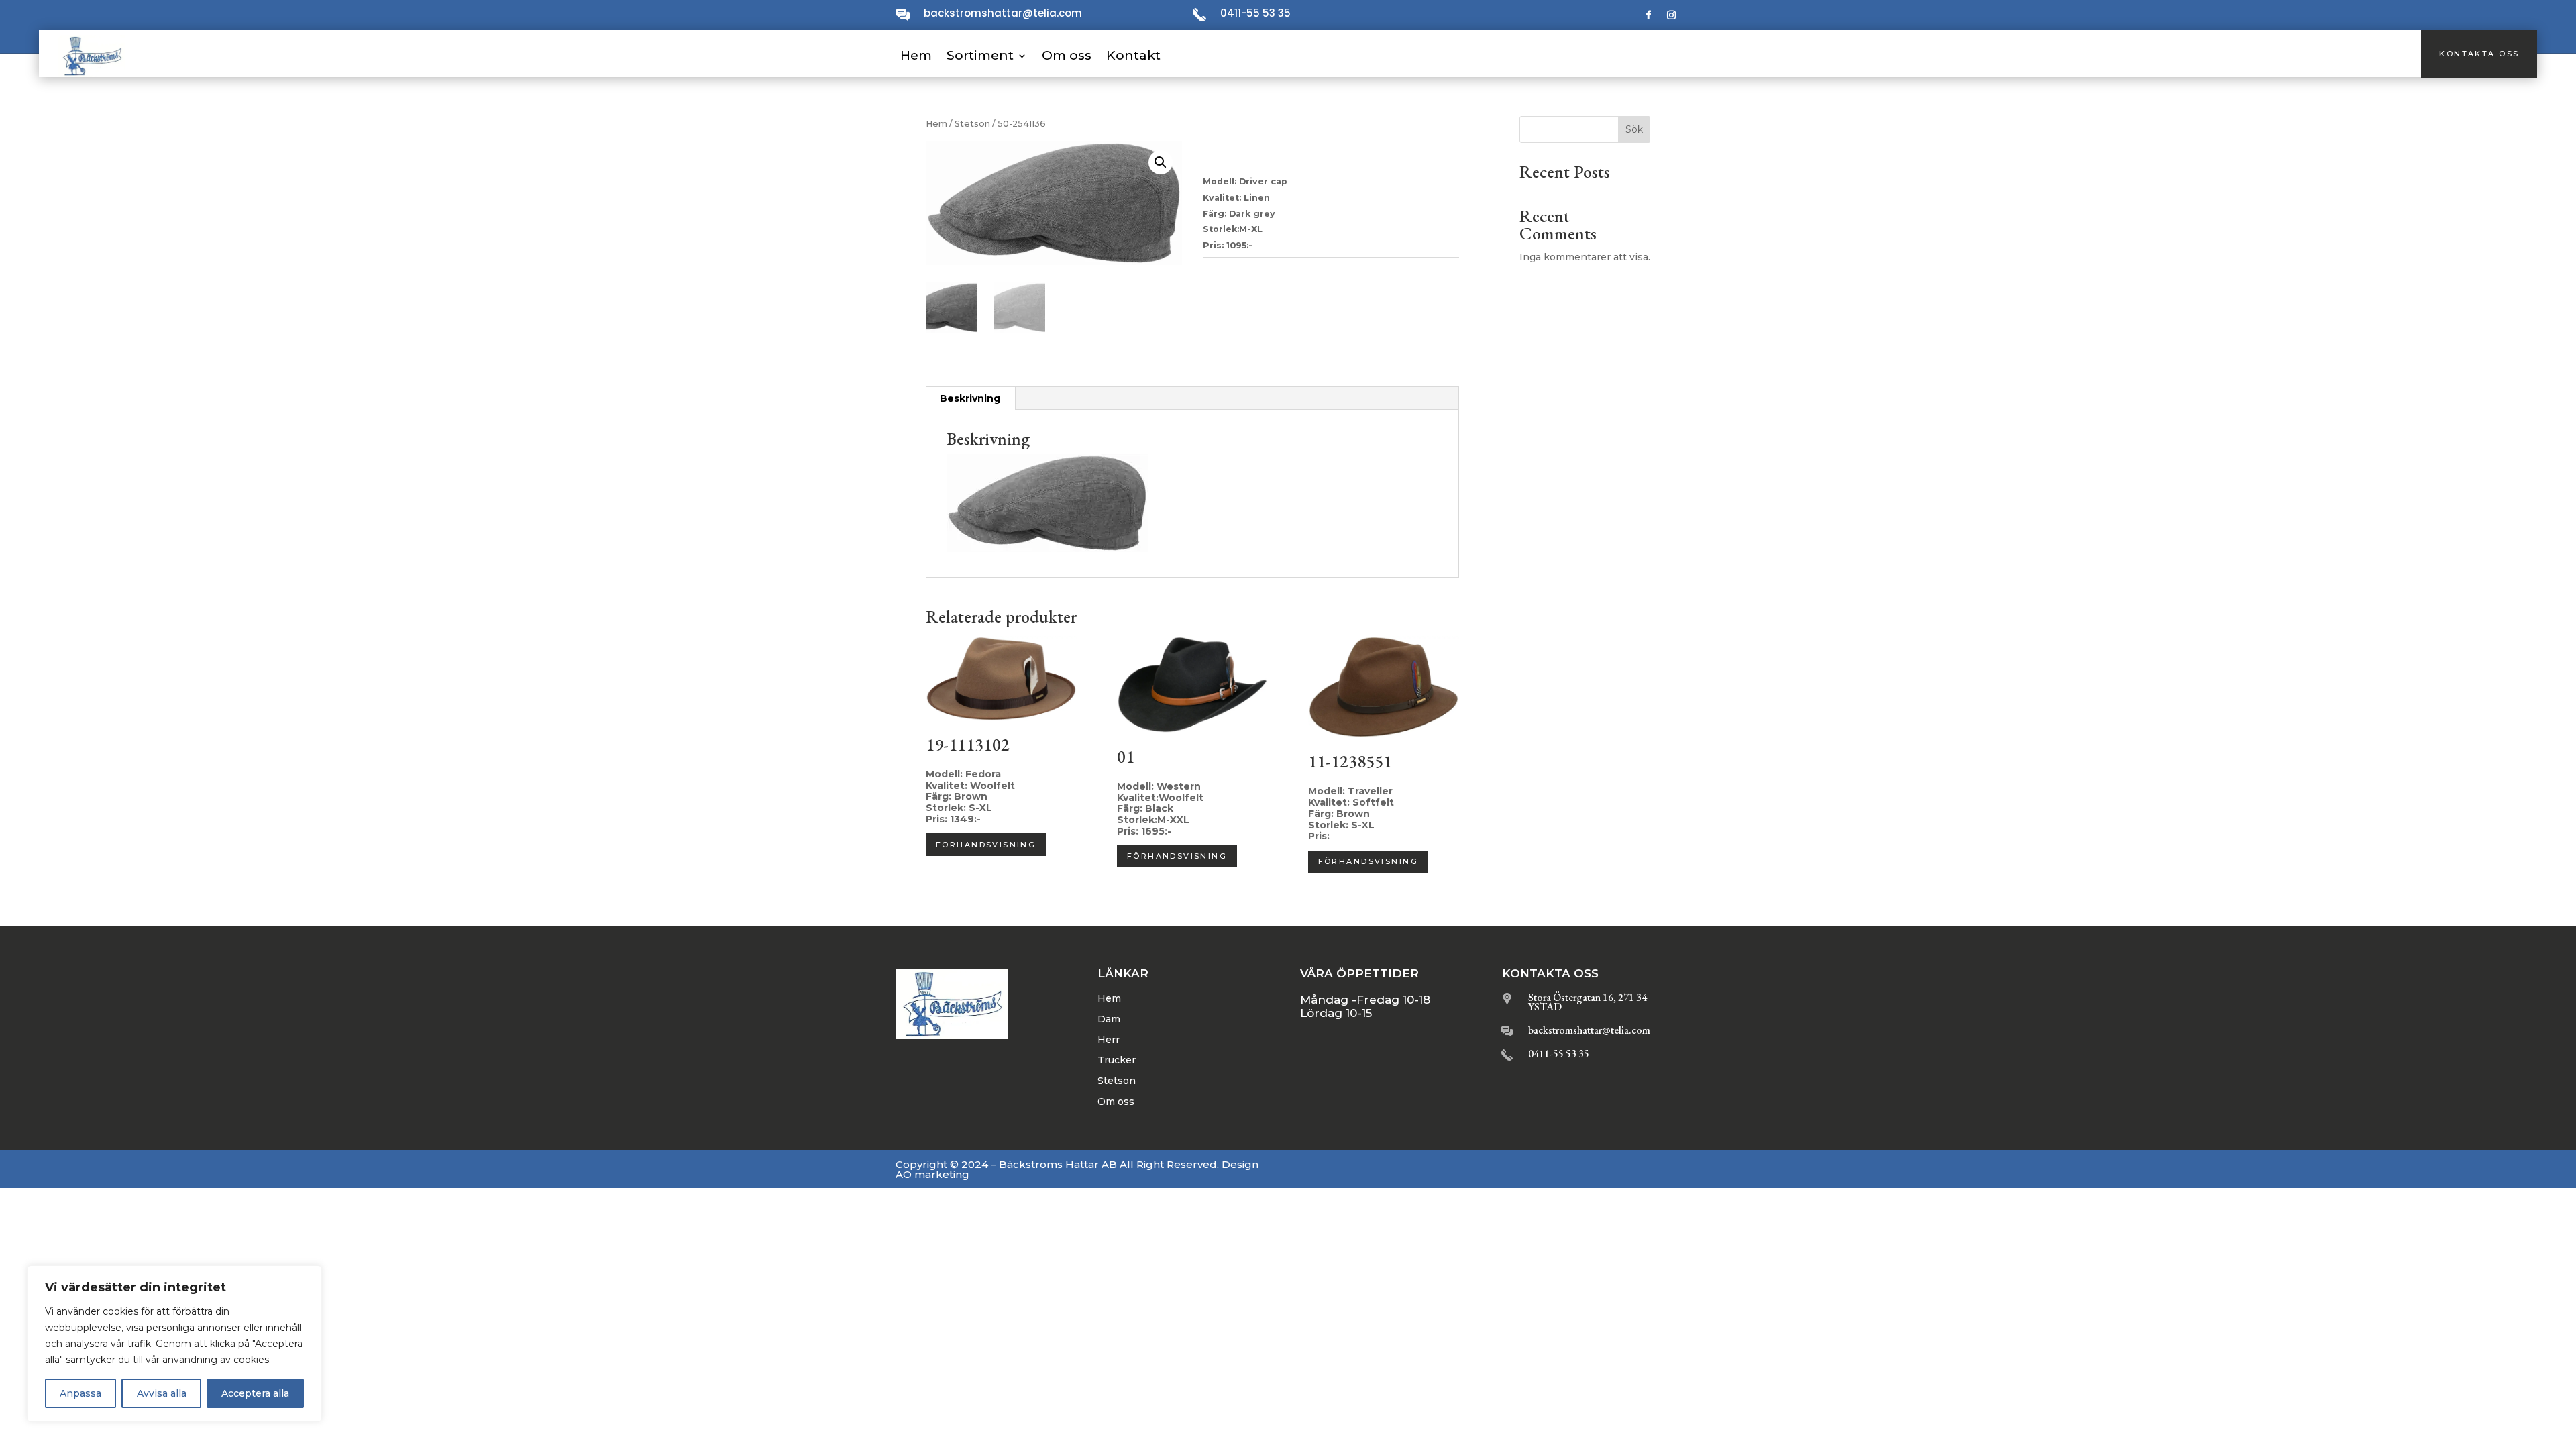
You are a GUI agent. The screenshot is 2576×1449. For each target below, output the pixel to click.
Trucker (1117, 1060)
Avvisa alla (162, 1393)
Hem (916, 55)
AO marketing (932, 1174)
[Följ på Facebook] (1649, 15)
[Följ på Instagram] (1672, 15)
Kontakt (1133, 55)
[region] (174, 1344)
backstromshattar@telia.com (1003, 13)
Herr (1109, 1040)
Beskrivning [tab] (970, 398)
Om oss (1067, 55)
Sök (1634, 129)
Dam (1109, 1019)
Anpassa (80, 1393)
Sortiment (980, 55)
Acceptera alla (255, 1393)
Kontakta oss (2479, 54)
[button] (1161, 162)
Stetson (972, 124)
